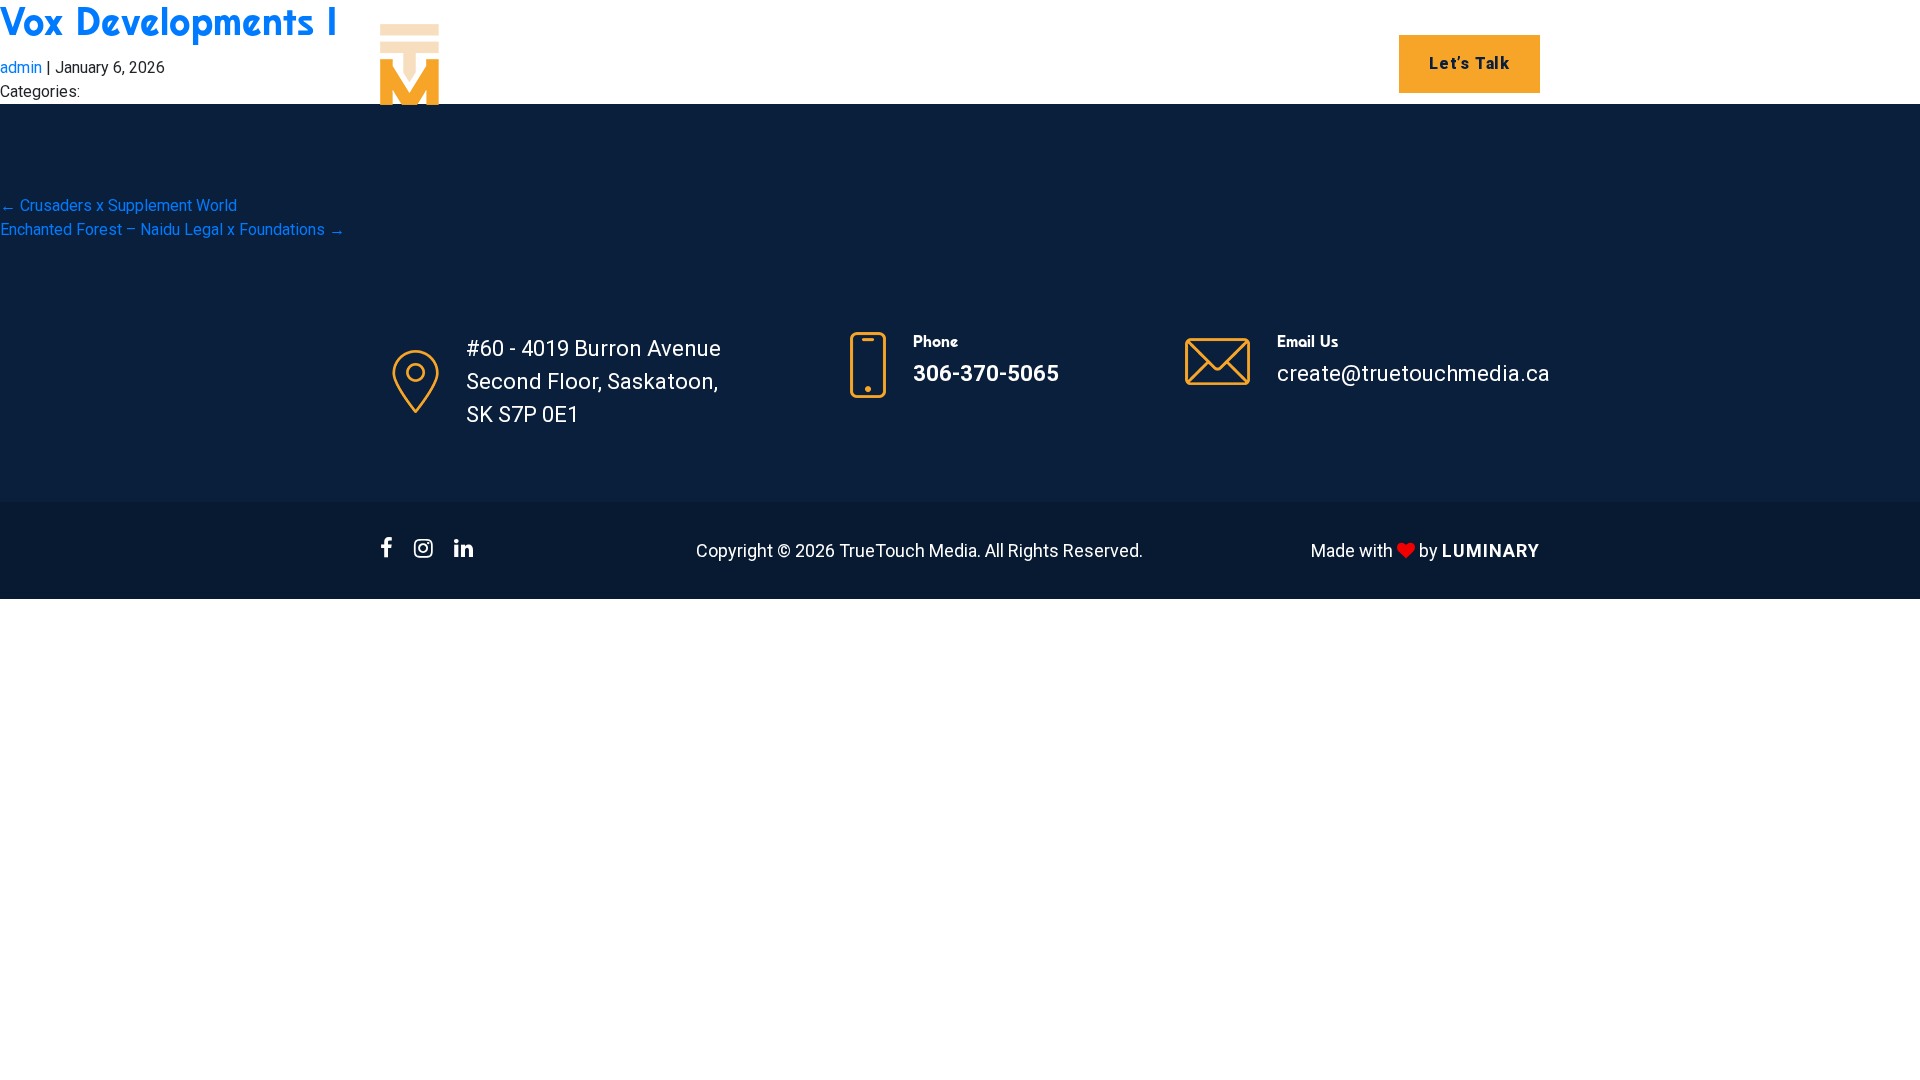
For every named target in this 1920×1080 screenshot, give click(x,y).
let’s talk (1469, 63)
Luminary (1491, 550)
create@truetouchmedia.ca (1413, 373)
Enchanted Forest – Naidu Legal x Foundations (172, 229)
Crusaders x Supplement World (118, 205)
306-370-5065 (986, 373)
